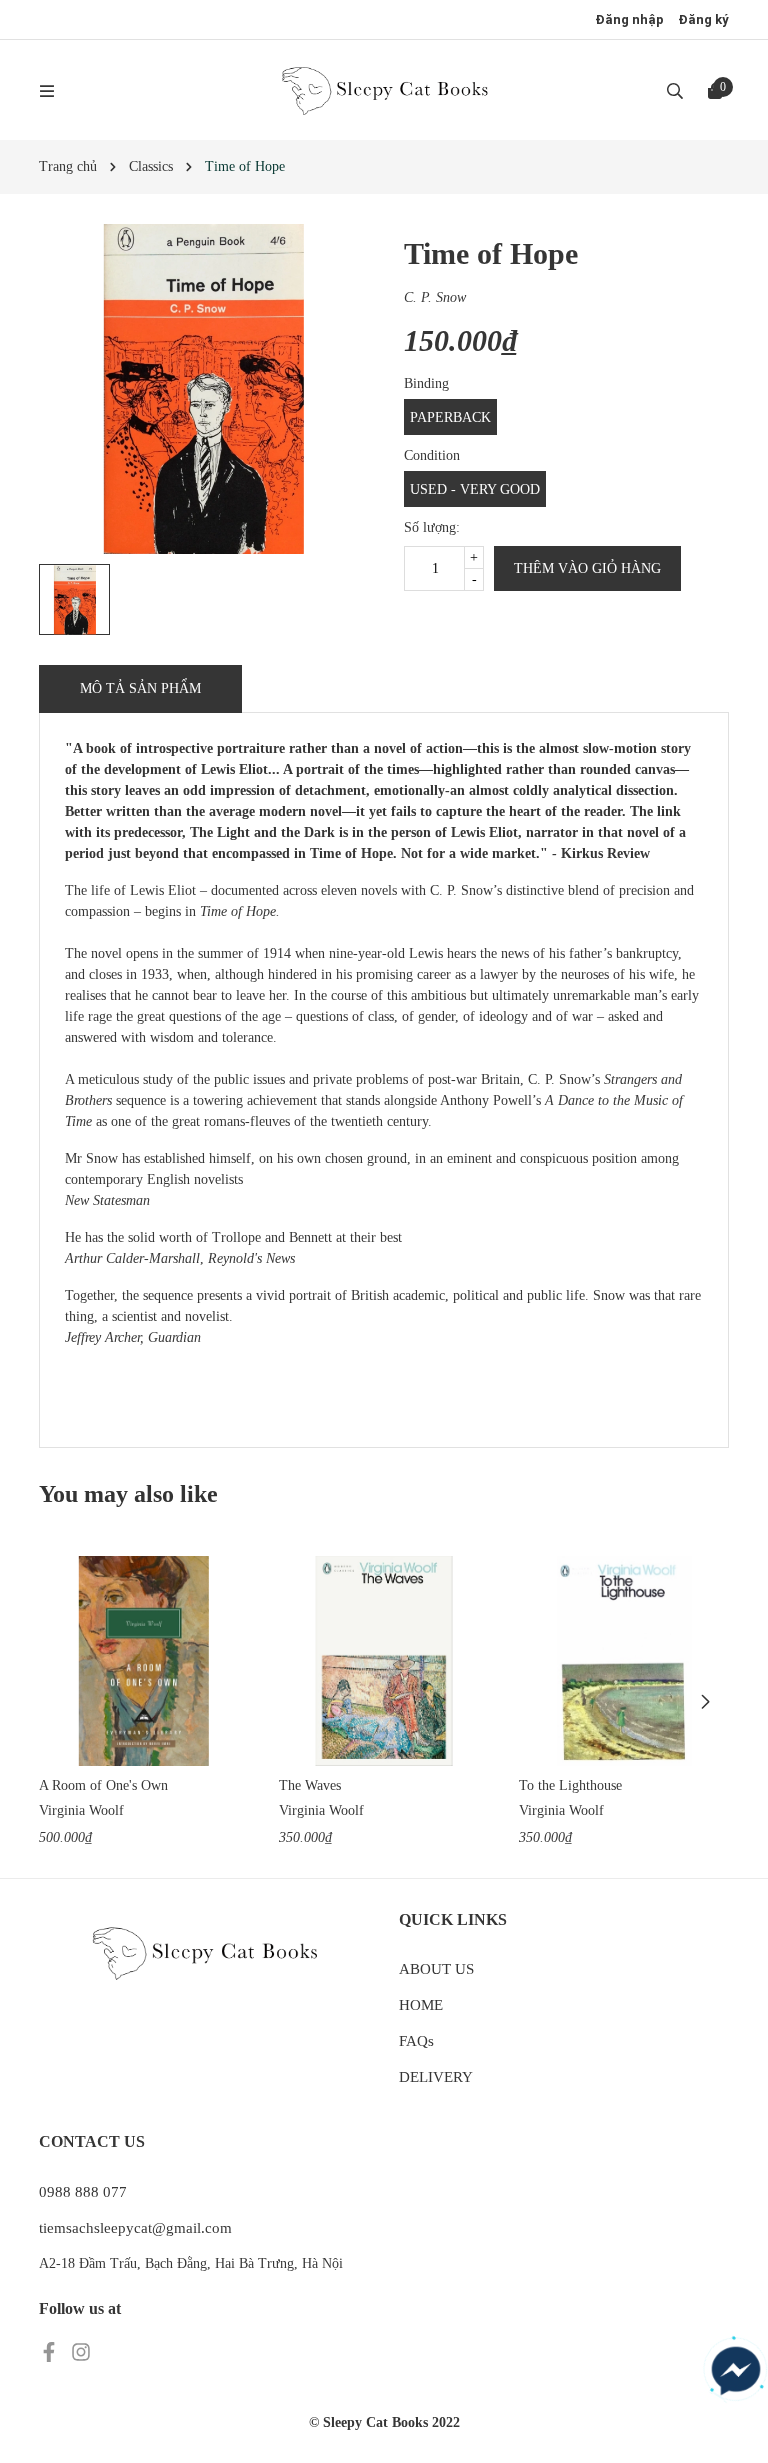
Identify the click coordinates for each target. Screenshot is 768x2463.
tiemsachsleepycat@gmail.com (135, 2228)
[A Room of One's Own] (144, 1661)
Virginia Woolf (81, 1810)
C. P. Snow (435, 297)
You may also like (128, 1494)
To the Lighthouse (570, 1785)
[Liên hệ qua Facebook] (736, 2371)
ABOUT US (436, 1969)
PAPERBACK (450, 417)
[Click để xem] (204, 389)
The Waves (310, 1785)
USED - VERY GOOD (475, 489)
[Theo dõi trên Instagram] (81, 2350)
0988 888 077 (83, 2192)
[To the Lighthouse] (624, 1661)
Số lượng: (432, 527)
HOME (421, 2005)
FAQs (416, 2041)
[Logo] (384, 90)
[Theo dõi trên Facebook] (51, 2350)
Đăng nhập (629, 19)
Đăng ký (703, 19)
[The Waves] (384, 1661)
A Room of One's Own (103, 1785)
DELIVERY (436, 2077)
